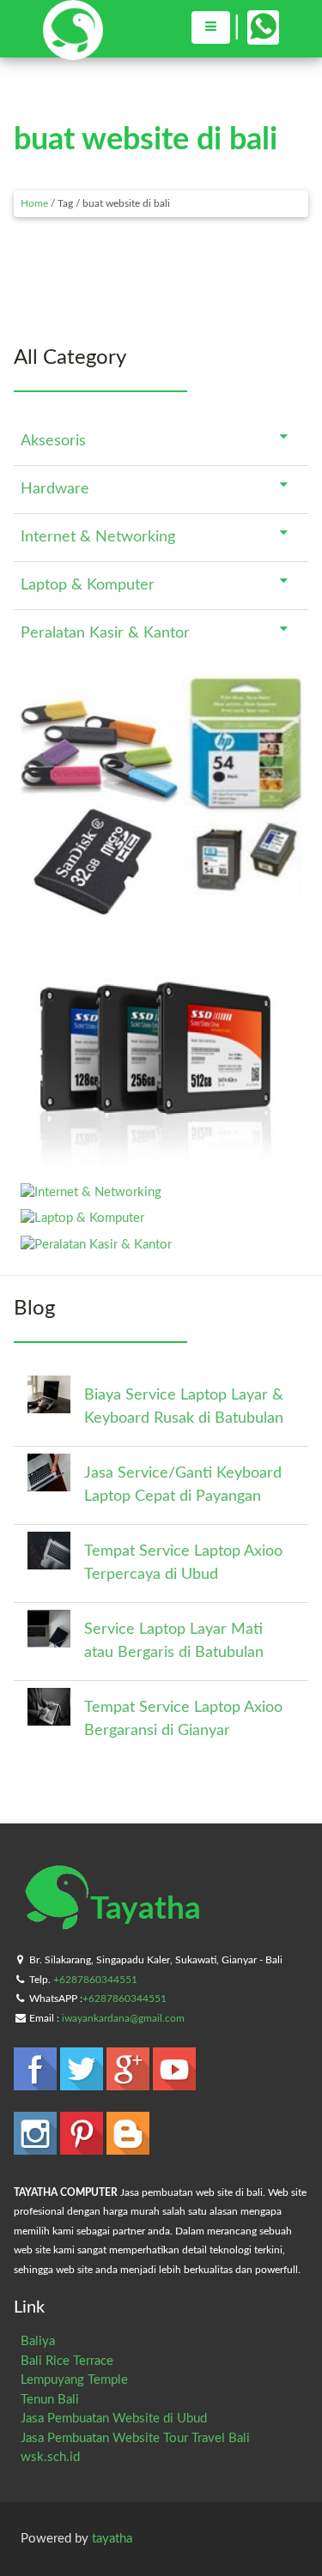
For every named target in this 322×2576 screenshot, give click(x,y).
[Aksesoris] (161, 912)
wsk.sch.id (50, 2457)
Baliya (38, 2341)
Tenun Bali (50, 2400)
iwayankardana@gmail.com (123, 2018)
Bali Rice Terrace (67, 2361)
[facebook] (37, 2082)
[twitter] (83, 2082)
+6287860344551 (95, 1980)
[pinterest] (83, 2147)
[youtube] (174, 2082)
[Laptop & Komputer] (82, 1218)
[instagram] (37, 2147)
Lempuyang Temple (74, 2380)
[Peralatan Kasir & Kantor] (96, 1245)
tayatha (112, 2539)
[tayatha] (73, 52)
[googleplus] (130, 2082)
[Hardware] (161, 1166)
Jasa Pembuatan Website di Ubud (114, 2419)
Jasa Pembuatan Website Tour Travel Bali (135, 2438)
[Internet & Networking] (91, 1192)
